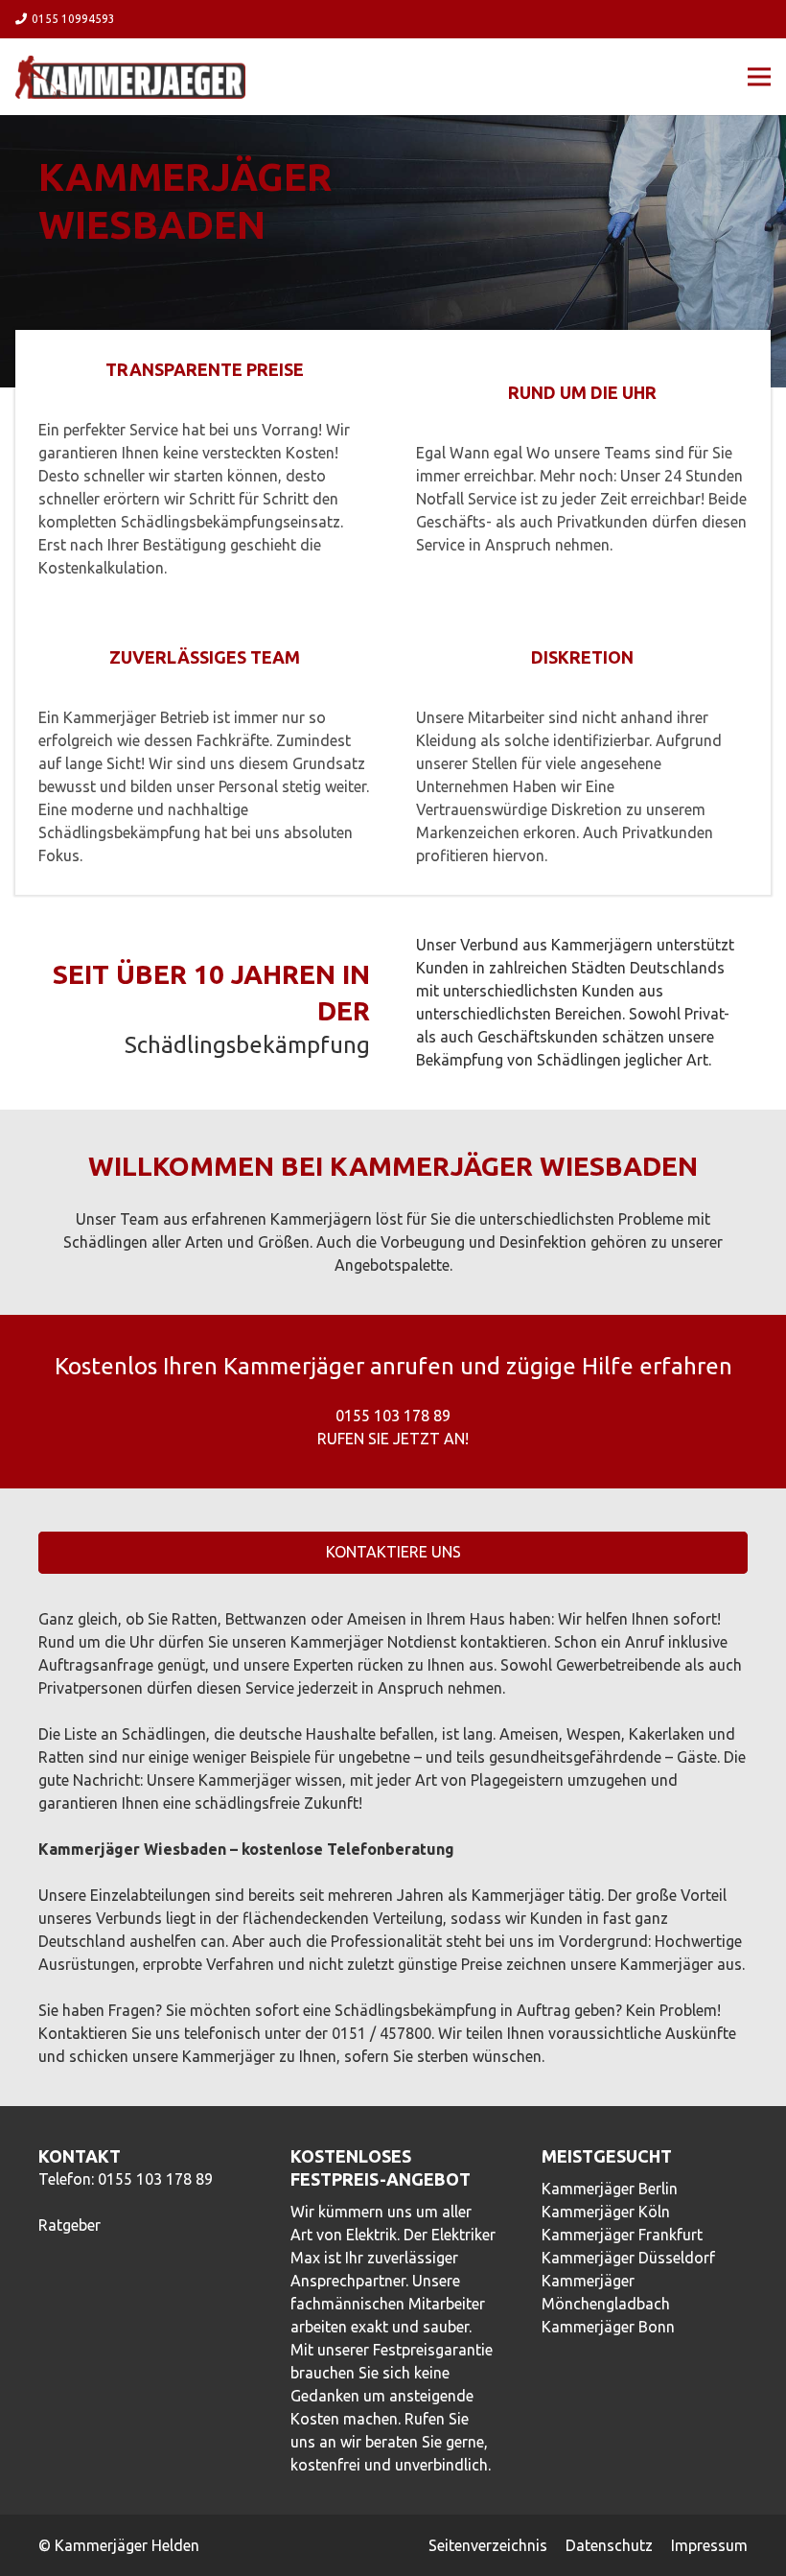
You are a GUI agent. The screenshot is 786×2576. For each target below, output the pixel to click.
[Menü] (759, 77)
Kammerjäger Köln (606, 2212)
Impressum (709, 2545)
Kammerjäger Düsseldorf (628, 2258)
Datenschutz (609, 2545)
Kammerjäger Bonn (608, 2327)
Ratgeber (69, 2225)
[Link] (130, 77)
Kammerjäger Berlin (610, 2189)
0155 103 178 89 (155, 2179)
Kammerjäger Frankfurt (622, 2235)
